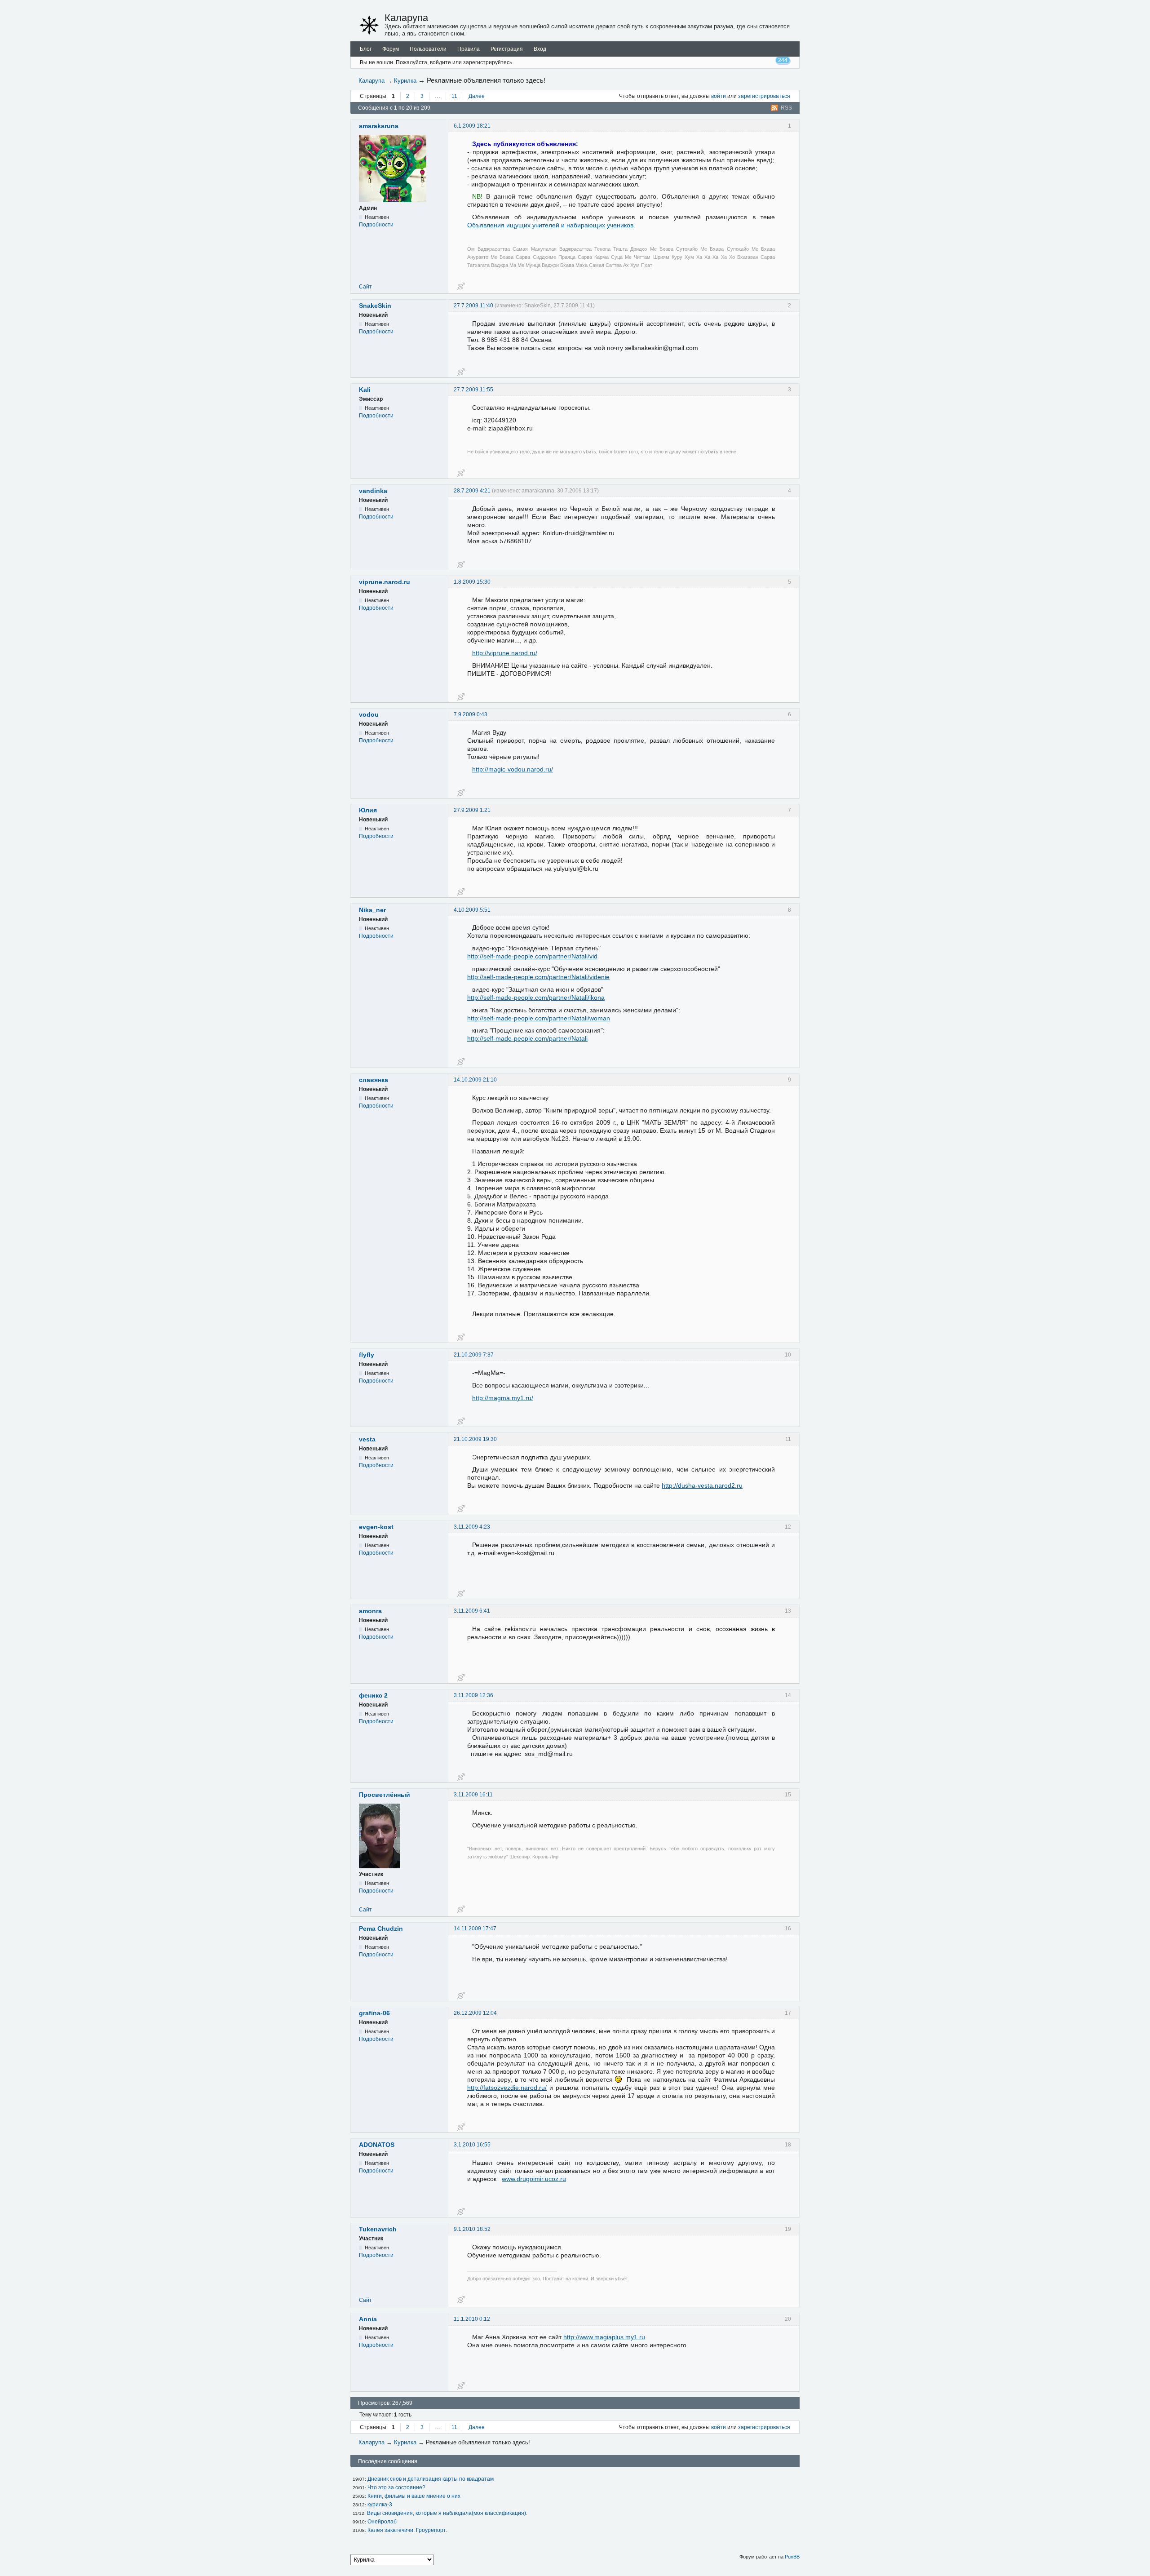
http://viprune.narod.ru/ (505, 653)
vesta (367, 1439)
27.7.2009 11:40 (473, 306)
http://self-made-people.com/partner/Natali (527, 1038)
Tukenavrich (378, 2229)
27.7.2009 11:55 (473, 390)
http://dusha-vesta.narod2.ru (702, 1485)
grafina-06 (374, 2013)
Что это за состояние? (396, 2487)
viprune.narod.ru (385, 582)
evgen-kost (376, 1527)
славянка (374, 1080)
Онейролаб (382, 2522)
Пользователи (428, 49)
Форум (391, 49)
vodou (369, 714)
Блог (366, 49)
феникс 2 (373, 1695)
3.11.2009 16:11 (473, 1795)
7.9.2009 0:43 (471, 714)
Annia (368, 2319)
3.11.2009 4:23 (472, 1527)
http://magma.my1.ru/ (503, 1398)
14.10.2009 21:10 (475, 1080)
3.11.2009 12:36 (473, 1695)
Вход (540, 49)
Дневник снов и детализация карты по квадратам (431, 2479)
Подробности (376, 225)
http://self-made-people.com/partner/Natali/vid (532, 956)
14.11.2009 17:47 (475, 1929)
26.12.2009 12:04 (475, 2013)
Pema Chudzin (381, 1929)
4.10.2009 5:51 (472, 910)
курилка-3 (380, 2505)
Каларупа (406, 18)
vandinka (373, 491)
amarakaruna (379, 126)
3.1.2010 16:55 (472, 2145)
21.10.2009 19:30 (475, 1439)
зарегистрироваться (764, 96)
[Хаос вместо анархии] (369, 25)
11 (454, 96)
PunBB (792, 2557)
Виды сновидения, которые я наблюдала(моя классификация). (447, 2513)
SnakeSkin (375, 306)
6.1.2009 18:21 (472, 126)
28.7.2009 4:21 (472, 491)
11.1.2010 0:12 (472, 2319)
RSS (786, 108)
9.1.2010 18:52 (472, 2229)
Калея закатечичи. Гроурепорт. (407, 2530)
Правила (469, 49)
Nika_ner (372, 910)
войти (719, 96)
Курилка (405, 81)
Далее (477, 96)
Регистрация (507, 49)
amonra (370, 1611)
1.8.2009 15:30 (472, 582)
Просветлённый (385, 1795)
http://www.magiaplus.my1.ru (604, 2337)
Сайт (365, 287)
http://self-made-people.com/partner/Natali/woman (539, 1018)
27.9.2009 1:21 (472, 810)
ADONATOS (377, 2145)
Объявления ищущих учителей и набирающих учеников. (551, 225)
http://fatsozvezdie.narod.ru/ (507, 2088)
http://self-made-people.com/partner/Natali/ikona (536, 998)
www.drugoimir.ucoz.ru (534, 2179)
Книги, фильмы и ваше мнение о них (414, 2496)
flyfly (367, 1355)
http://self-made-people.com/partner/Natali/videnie (538, 977)
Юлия (368, 810)
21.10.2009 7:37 (474, 1355)
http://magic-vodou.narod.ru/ (513, 769)
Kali (365, 390)
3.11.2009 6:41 (472, 1611)
